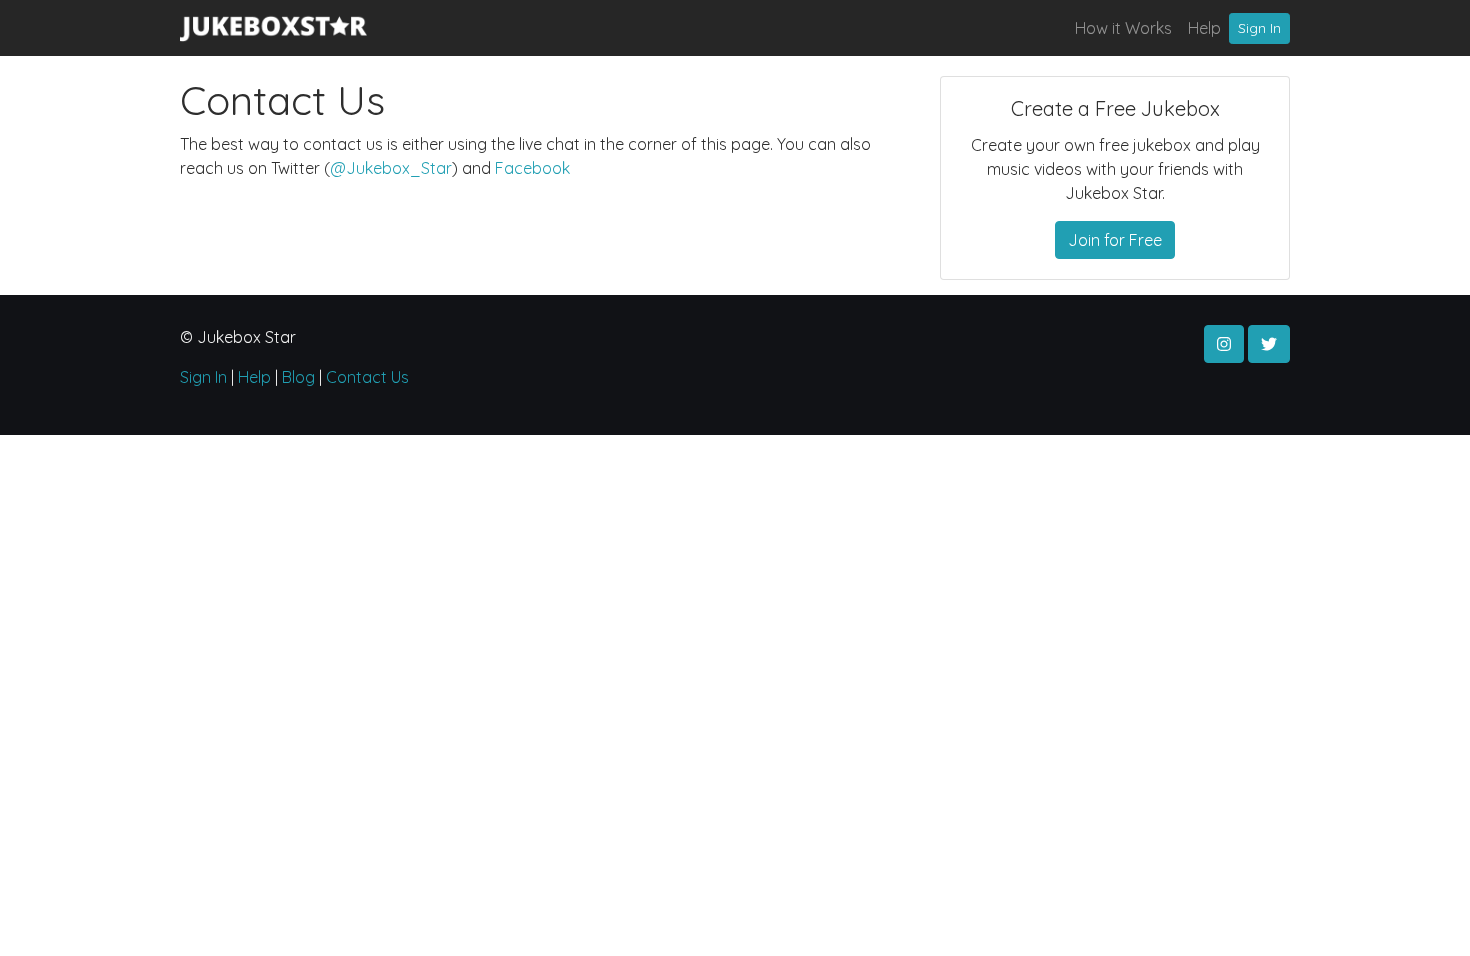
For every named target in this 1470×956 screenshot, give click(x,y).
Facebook (532, 168)
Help (1204, 28)
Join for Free (1115, 240)
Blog (298, 377)
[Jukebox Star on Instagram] (1224, 344)
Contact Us (367, 377)
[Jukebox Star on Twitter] (1269, 344)
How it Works (1123, 28)
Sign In (1259, 28)
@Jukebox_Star (391, 168)
